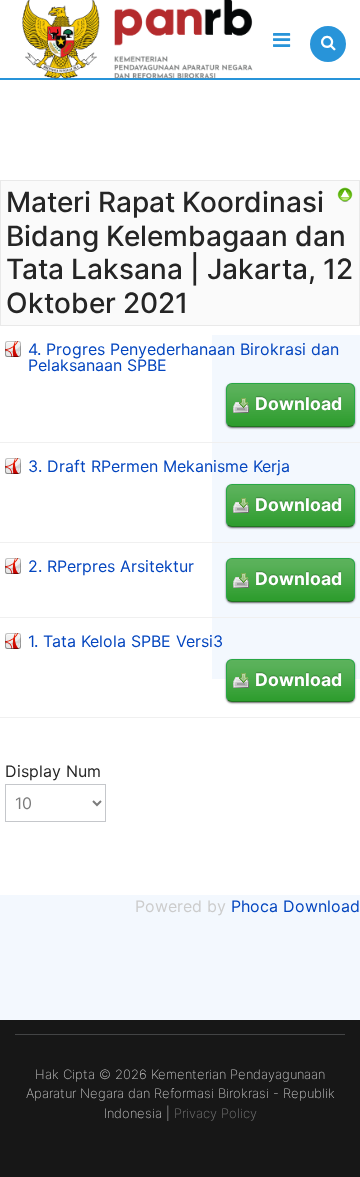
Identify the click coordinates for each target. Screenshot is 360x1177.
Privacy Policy (215, 1113)
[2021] (345, 195)
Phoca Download (295, 906)
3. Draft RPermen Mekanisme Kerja (159, 466)
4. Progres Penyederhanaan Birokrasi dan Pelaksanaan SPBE (183, 357)
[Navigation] (281, 40)
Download (298, 403)
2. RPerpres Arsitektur (111, 566)
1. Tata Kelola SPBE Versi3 (125, 641)
